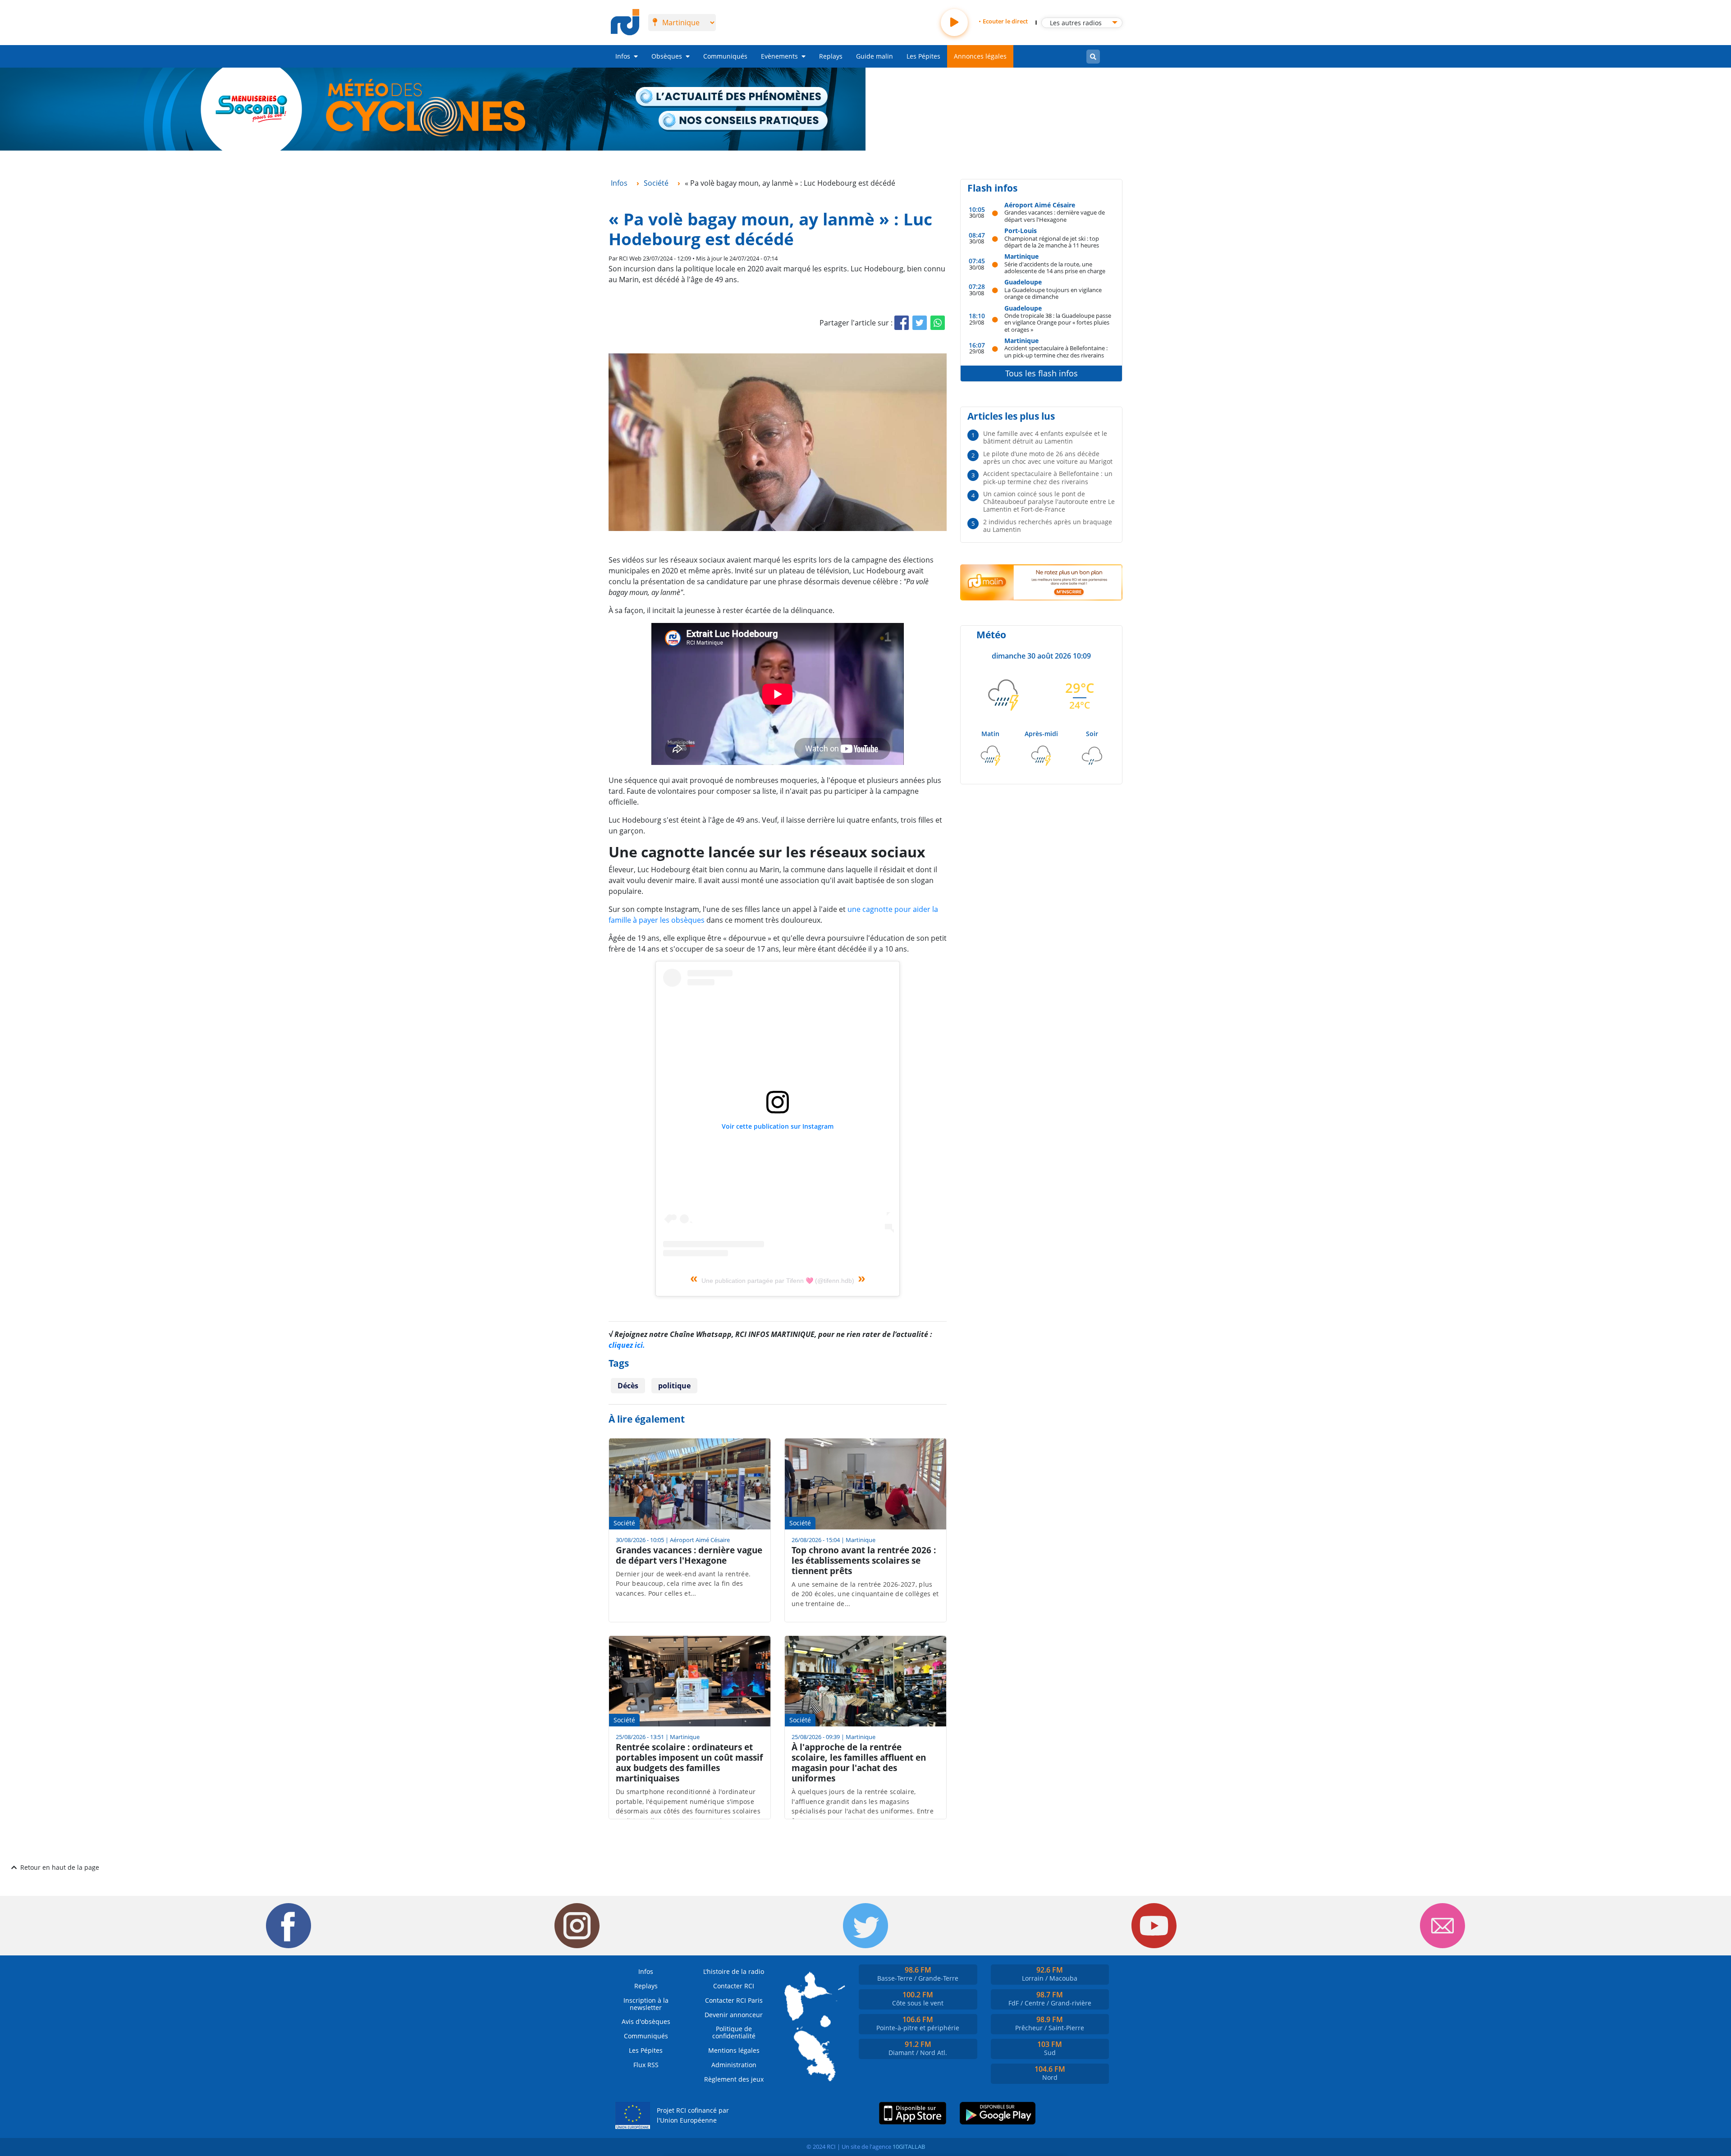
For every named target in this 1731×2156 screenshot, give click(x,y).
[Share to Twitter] (920, 323)
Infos (623, 56)
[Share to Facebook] (902, 323)
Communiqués (725, 56)
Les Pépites (923, 56)
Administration (734, 2065)
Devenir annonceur (734, 2015)
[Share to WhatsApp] (938, 323)
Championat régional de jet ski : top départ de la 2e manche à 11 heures (1052, 242)
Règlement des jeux (734, 2079)
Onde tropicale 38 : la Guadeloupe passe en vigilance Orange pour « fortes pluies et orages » (1058, 322)
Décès (628, 1386)
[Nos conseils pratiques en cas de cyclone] (744, 121)
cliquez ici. (627, 1345)
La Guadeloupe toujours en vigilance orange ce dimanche (1053, 293)
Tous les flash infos (1042, 373)
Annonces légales (980, 56)
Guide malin (875, 56)
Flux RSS (646, 2065)
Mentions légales (734, 2050)
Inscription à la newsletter (646, 2004)
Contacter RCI (734, 1986)
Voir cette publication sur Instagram (778, 1126)
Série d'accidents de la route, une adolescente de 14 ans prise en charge (1055, 268)
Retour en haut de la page (60, 1867)
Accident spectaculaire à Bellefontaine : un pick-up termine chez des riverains (1056, 351)
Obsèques (667, 56)
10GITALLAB (909, 2147)
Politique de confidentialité (734, 2032)
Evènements (779, 56)
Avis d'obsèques (646, 2021)
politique (674, 1386)
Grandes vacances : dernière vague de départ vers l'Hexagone (1055, 216)
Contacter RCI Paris (734, 2000)
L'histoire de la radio (734, 1971)
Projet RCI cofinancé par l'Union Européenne (693, 2115)
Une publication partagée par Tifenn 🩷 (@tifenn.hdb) (778, 1281)
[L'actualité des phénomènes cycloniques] (732, 97)
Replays (831, 56)
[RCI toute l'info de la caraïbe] (625, 23)
